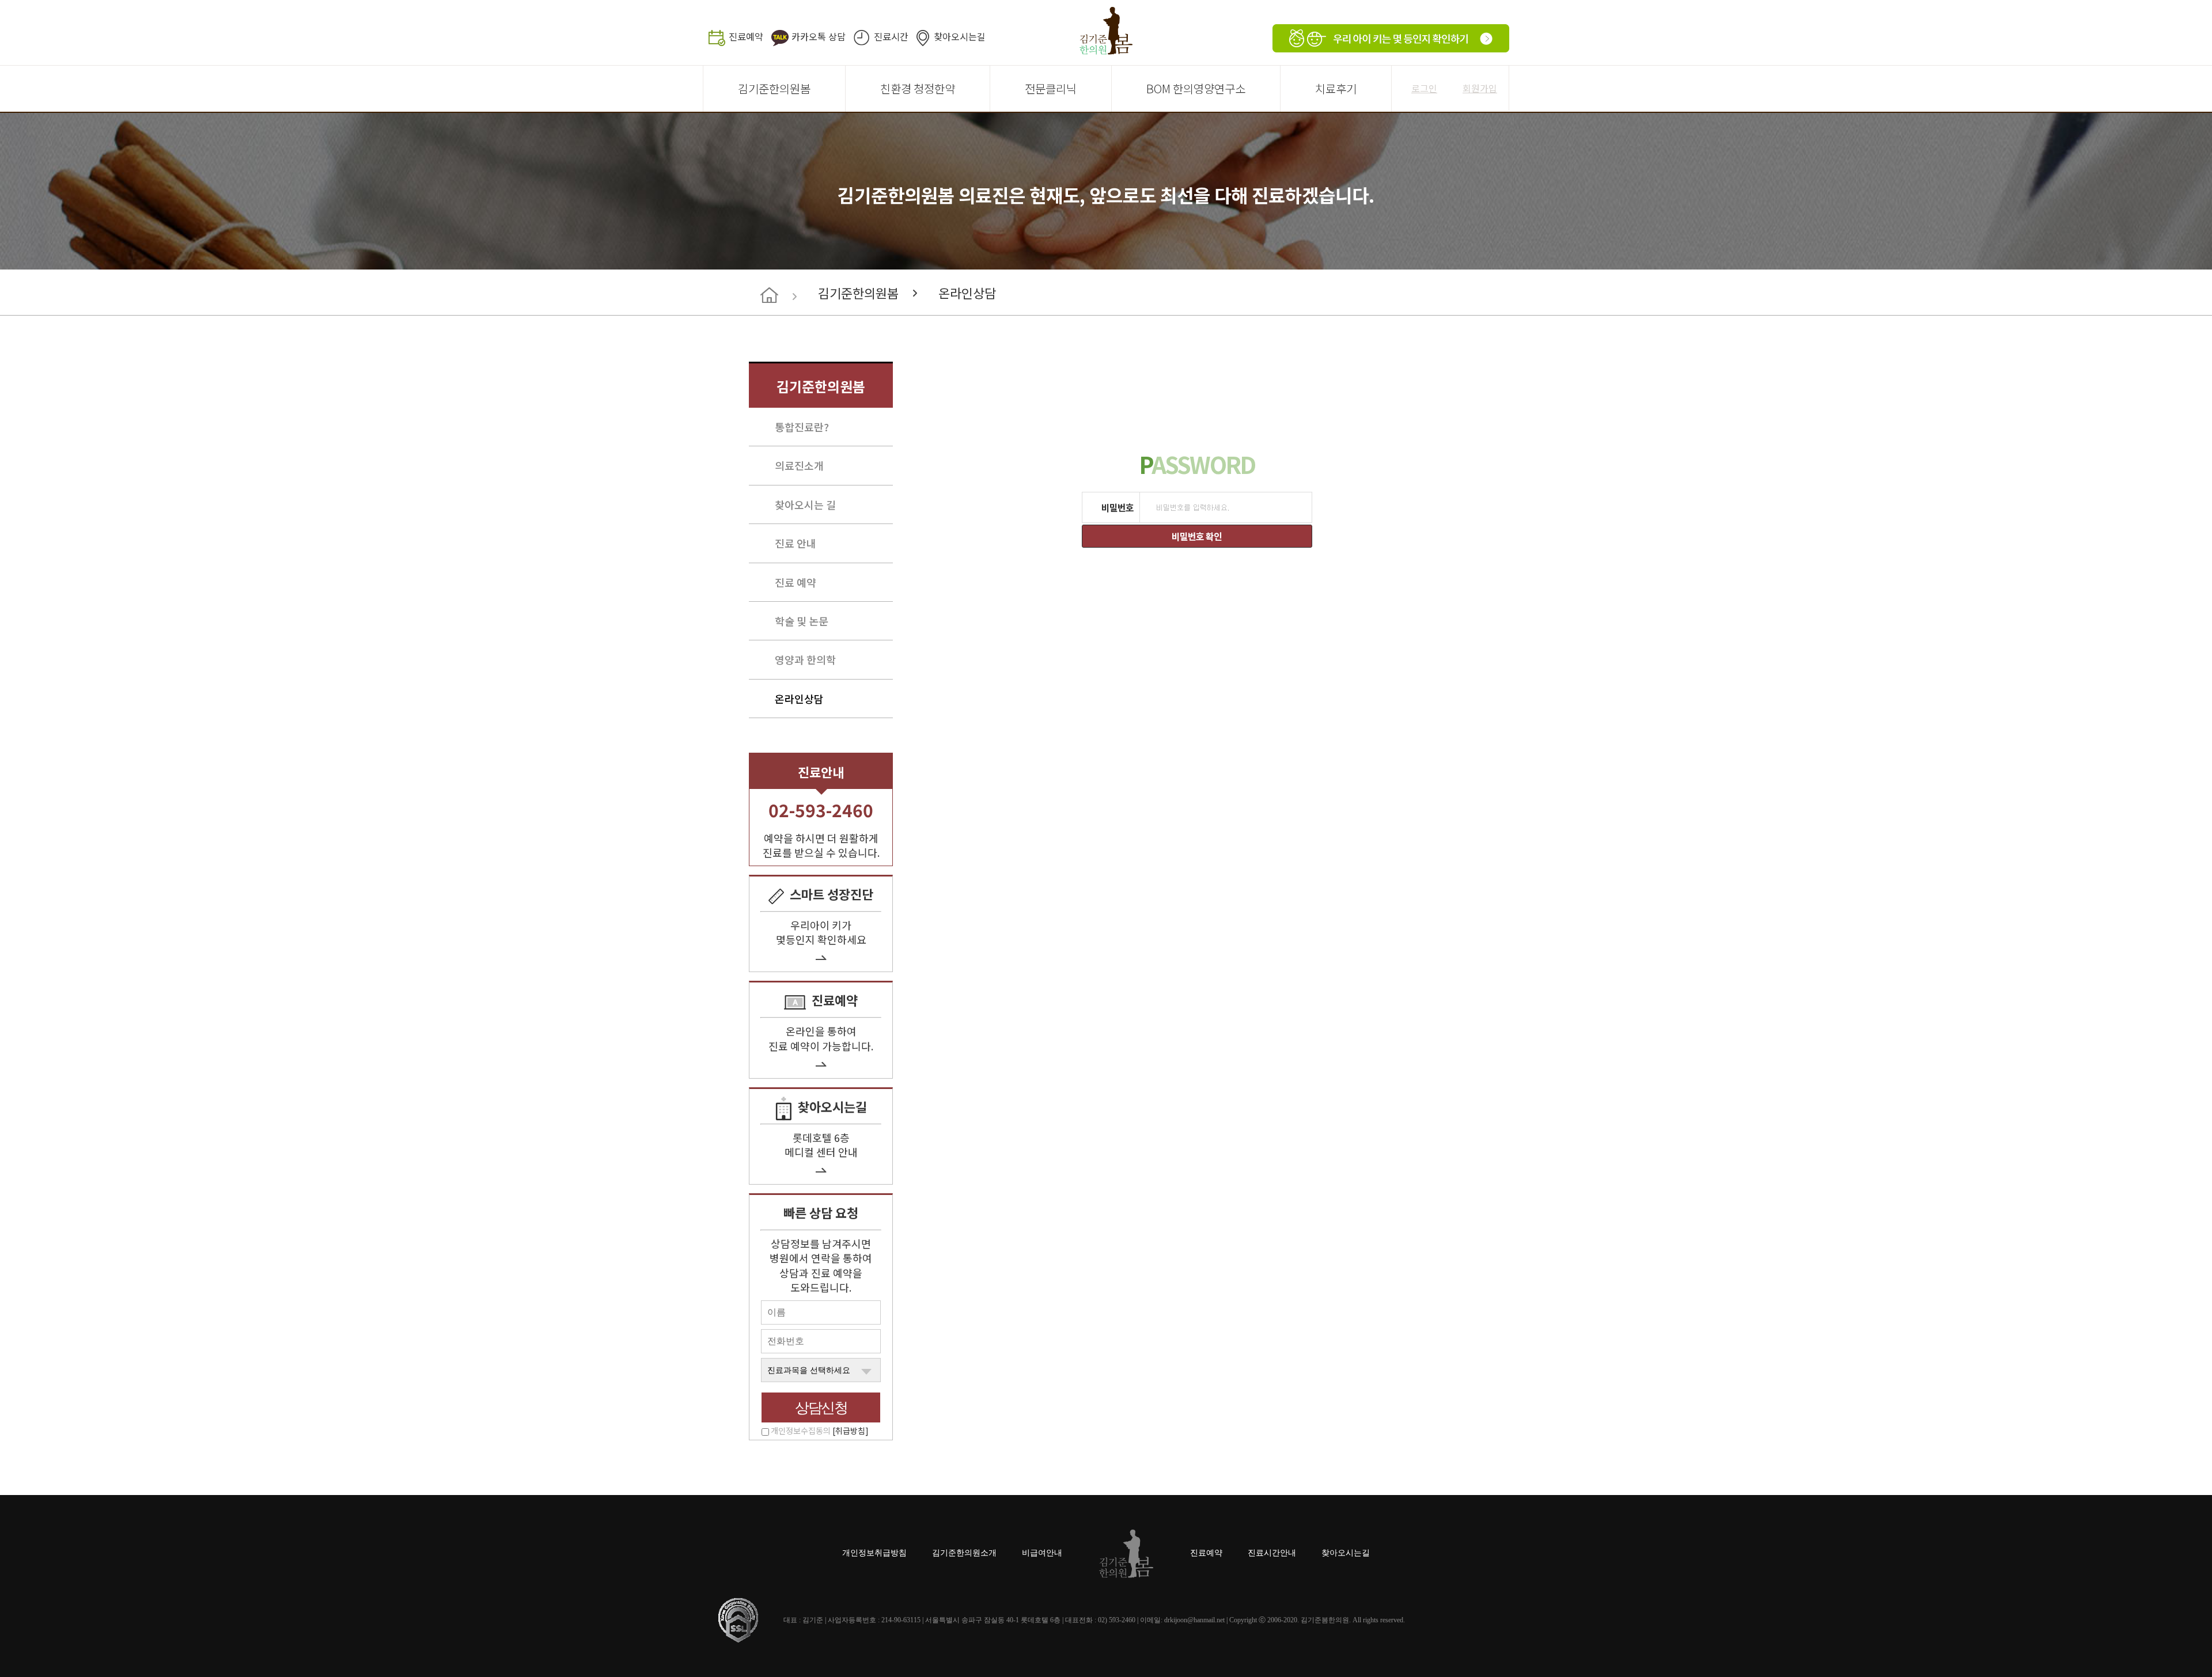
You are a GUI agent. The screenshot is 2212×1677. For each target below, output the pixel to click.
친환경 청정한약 (918, 88)
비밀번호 (1118, 507)
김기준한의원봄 (774, 88)
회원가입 (1480, 88)
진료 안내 (796, 543)
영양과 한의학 (805, 659)
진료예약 (746, 36)
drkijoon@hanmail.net (1194, 1620)
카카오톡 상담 (819, 36)
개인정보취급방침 (874, 1553)
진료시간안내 (1272, 1553)
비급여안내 (1042, 1553)
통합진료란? (802, 427)
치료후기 (1336, 88)
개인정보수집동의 (820, 1431)
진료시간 (891, 36)
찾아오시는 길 (805, 504)
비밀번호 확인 (1196, 536)
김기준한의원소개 (964, 1553)
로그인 (1424, 88)
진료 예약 (796, 582)
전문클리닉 (1051, 88)
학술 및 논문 (802, 621)
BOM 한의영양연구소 (1196, 88)
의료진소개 (799, 465)
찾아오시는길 (960, 36)
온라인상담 (967, 293)
